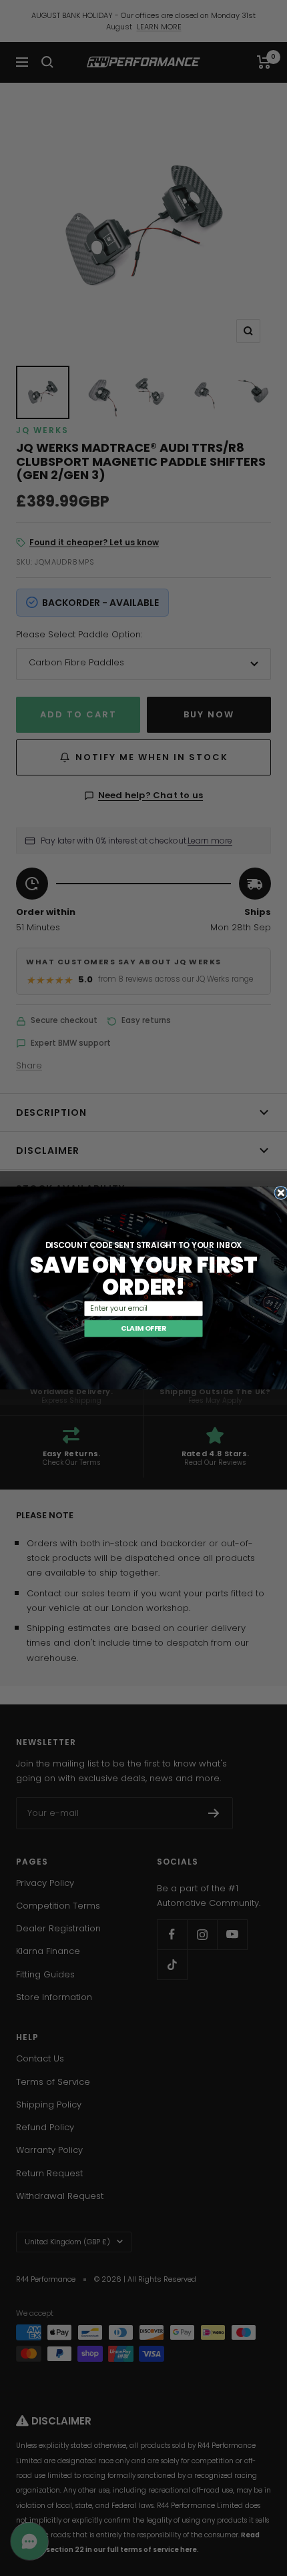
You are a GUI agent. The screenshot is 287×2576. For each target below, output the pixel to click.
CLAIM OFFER (143, 1328)
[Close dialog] (281, 1193)
